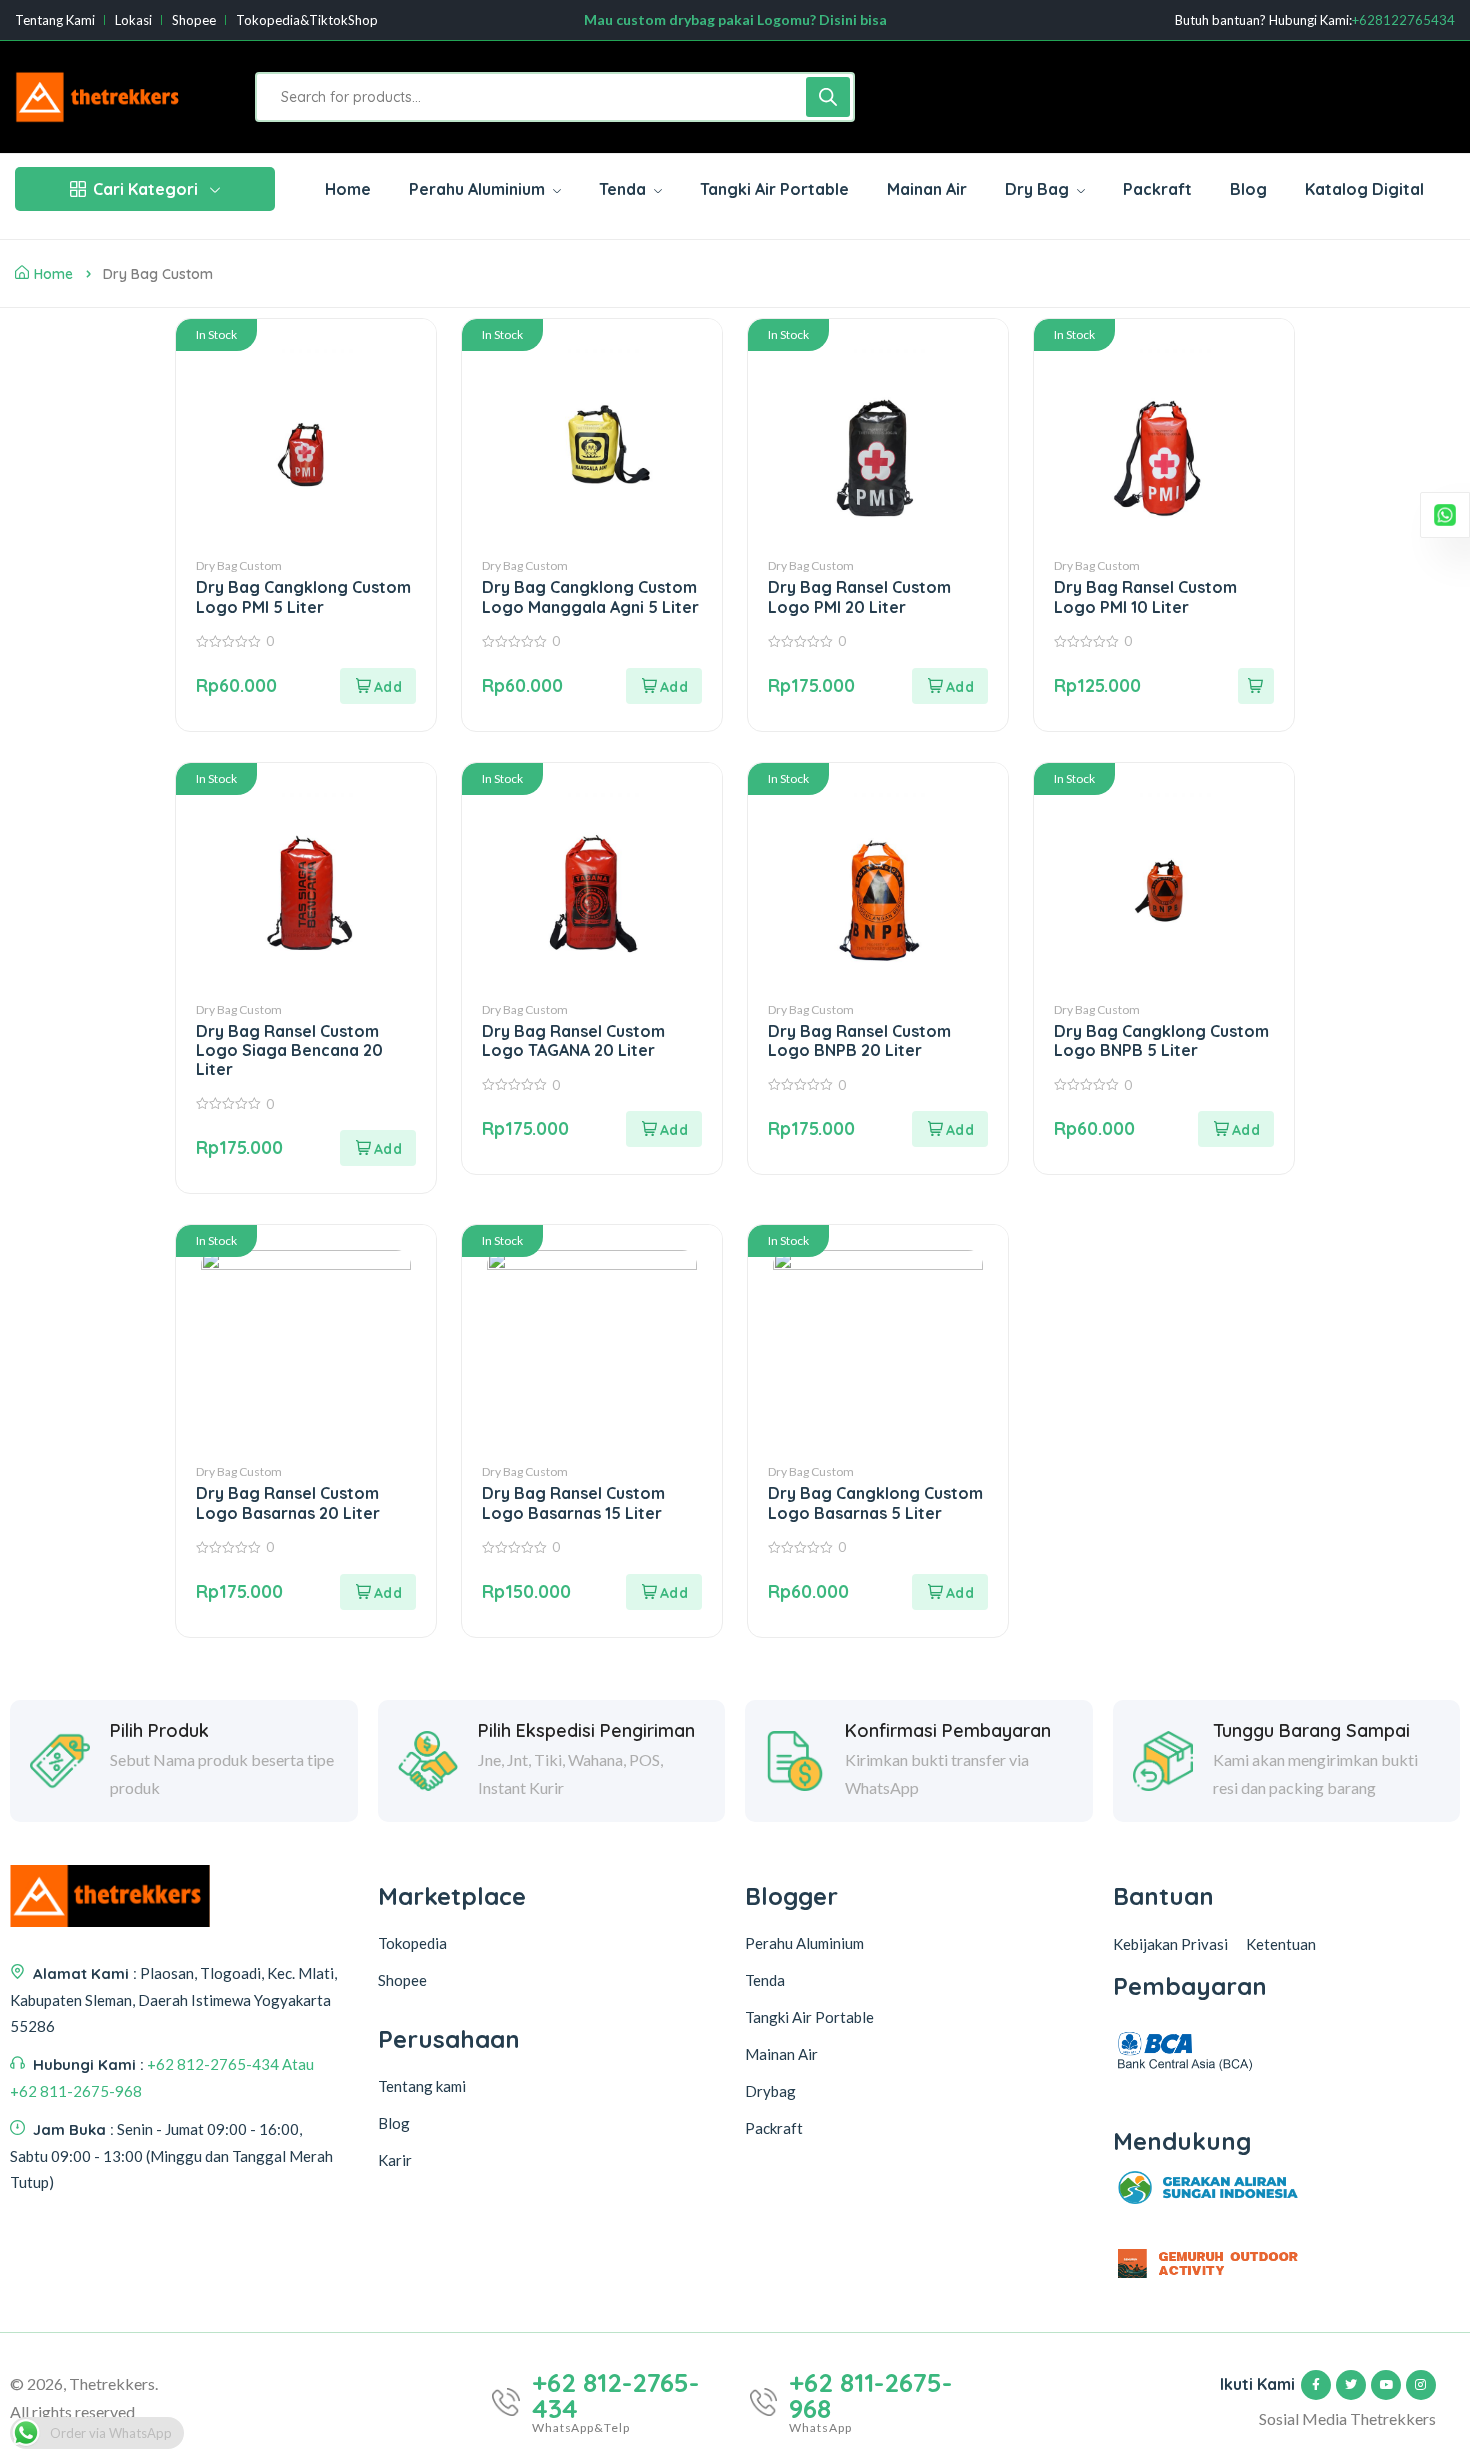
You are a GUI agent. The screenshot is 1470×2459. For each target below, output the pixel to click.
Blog (394, 2123)
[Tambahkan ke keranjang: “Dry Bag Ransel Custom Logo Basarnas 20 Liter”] (378, 1592)
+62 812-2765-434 (615, 2396)
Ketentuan (1281, 1944)
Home (53, 274)
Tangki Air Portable (809, 2017)
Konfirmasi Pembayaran (948, 1731)
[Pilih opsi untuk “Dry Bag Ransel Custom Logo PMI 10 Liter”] (1256, 686)
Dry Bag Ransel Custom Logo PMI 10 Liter (1145, 596)
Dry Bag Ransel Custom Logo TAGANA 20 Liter (573, 1040)
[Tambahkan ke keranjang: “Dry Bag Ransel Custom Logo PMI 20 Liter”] (950, 686)
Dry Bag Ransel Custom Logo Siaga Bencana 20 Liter (289, 1050)
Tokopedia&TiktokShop (307, 20)
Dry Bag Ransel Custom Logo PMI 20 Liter (859, 596)
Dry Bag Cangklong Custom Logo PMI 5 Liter (303, 596)
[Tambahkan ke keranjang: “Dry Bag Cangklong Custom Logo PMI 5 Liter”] (378, 686)
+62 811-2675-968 (870, 2396)
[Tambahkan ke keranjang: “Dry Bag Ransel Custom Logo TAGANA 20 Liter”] (664, 1129)
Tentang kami (422, 2086)
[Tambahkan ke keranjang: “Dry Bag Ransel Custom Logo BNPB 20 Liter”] (950, 1129)
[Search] (828, 97)
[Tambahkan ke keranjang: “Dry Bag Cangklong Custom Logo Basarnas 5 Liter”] (950, 1592)
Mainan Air (781, 2054)
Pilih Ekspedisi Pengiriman (586, 1731)
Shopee (194, 20)
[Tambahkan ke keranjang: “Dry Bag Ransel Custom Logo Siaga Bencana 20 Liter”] (378, 1148)
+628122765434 (1403, 20)
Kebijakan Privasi (1170, 1944)
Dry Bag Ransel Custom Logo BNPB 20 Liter (859, 1040)
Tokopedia (412, 1943)
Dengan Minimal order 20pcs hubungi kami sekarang (735, 22)
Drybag (770, 2091)
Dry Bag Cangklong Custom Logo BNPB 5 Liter (1161, 1040)
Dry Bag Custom (239, 565)
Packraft (774, 2128)
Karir (395, 2160)
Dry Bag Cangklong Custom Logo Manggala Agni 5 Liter (590, 596)
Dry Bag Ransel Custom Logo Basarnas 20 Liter (288, 1502)
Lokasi (133, 20)
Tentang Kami (55, 20)
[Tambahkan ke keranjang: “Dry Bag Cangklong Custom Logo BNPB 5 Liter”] (1236, 1129)
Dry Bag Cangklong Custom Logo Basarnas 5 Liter (875, 1502)
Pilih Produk (159, 1731)
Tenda (765, 1980)
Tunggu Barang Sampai (1311, 1731)
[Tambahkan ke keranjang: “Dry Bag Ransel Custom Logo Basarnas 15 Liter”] (664, 1592)
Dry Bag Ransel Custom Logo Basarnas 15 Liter (573, 1502)
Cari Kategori (145, 189)
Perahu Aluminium (804, 1943)
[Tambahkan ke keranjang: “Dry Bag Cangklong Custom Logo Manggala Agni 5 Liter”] (664, 686)
